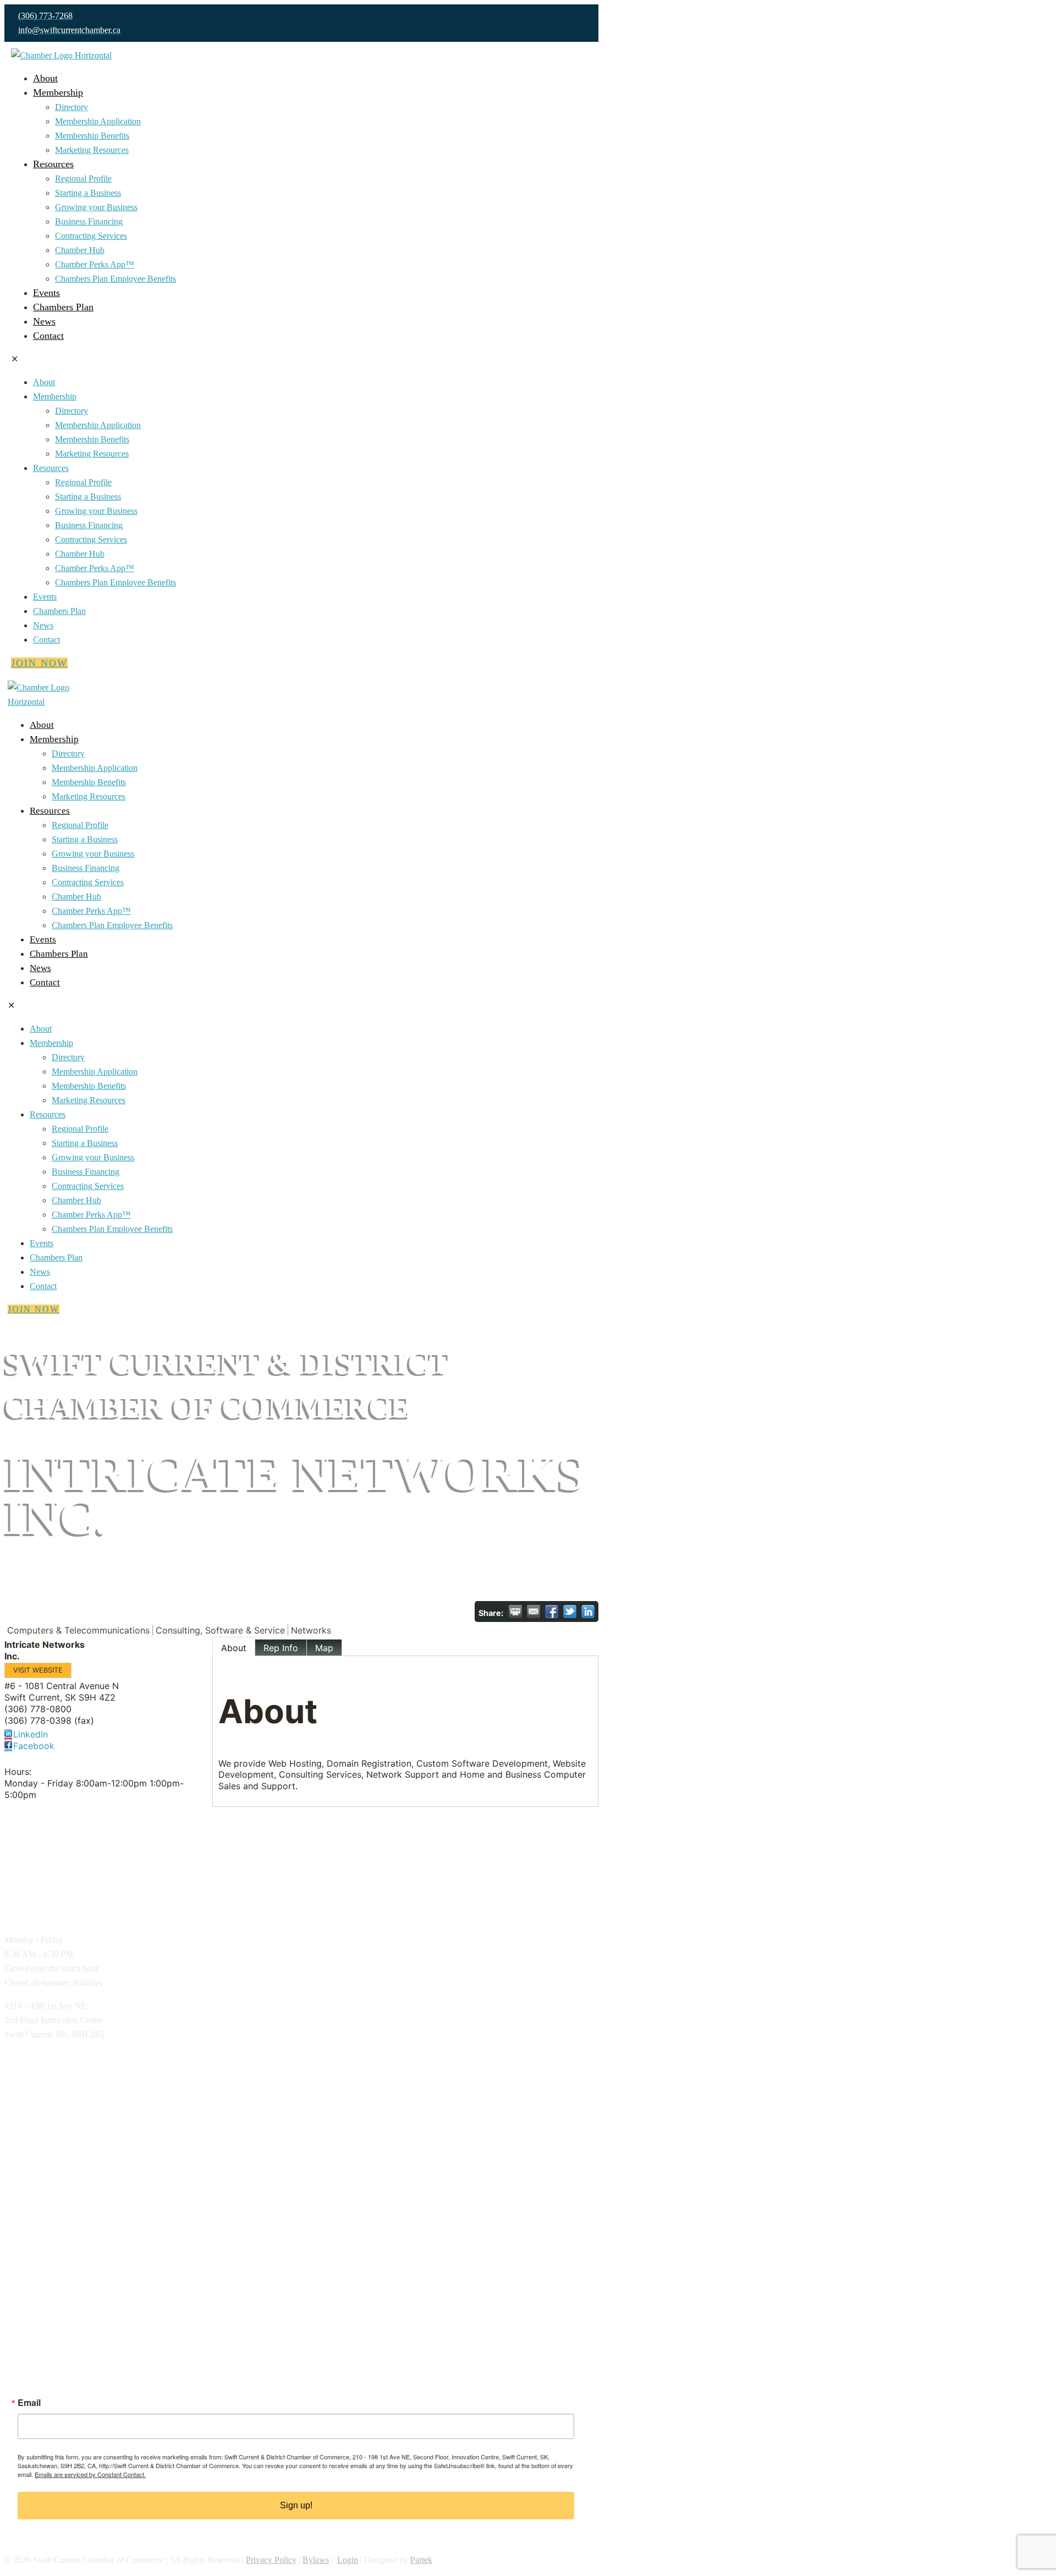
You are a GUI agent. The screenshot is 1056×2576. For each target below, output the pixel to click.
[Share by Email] (533, 1612)
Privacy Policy (271, 2560)
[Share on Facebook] (552, 1612)
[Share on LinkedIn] (588, 1612)
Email (29, 2403)
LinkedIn (31, 1734)
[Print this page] (515, 1612)
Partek (421, 2560)
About (234, 1648)
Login (348, 2560)
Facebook (34, 1746)
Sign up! (296, 2505)
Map (324, 1648)
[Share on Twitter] (570, 1612)
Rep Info (281, 1648)
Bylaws (316, 2560)
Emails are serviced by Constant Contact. (90, 2474)
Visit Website (38, 1670)
